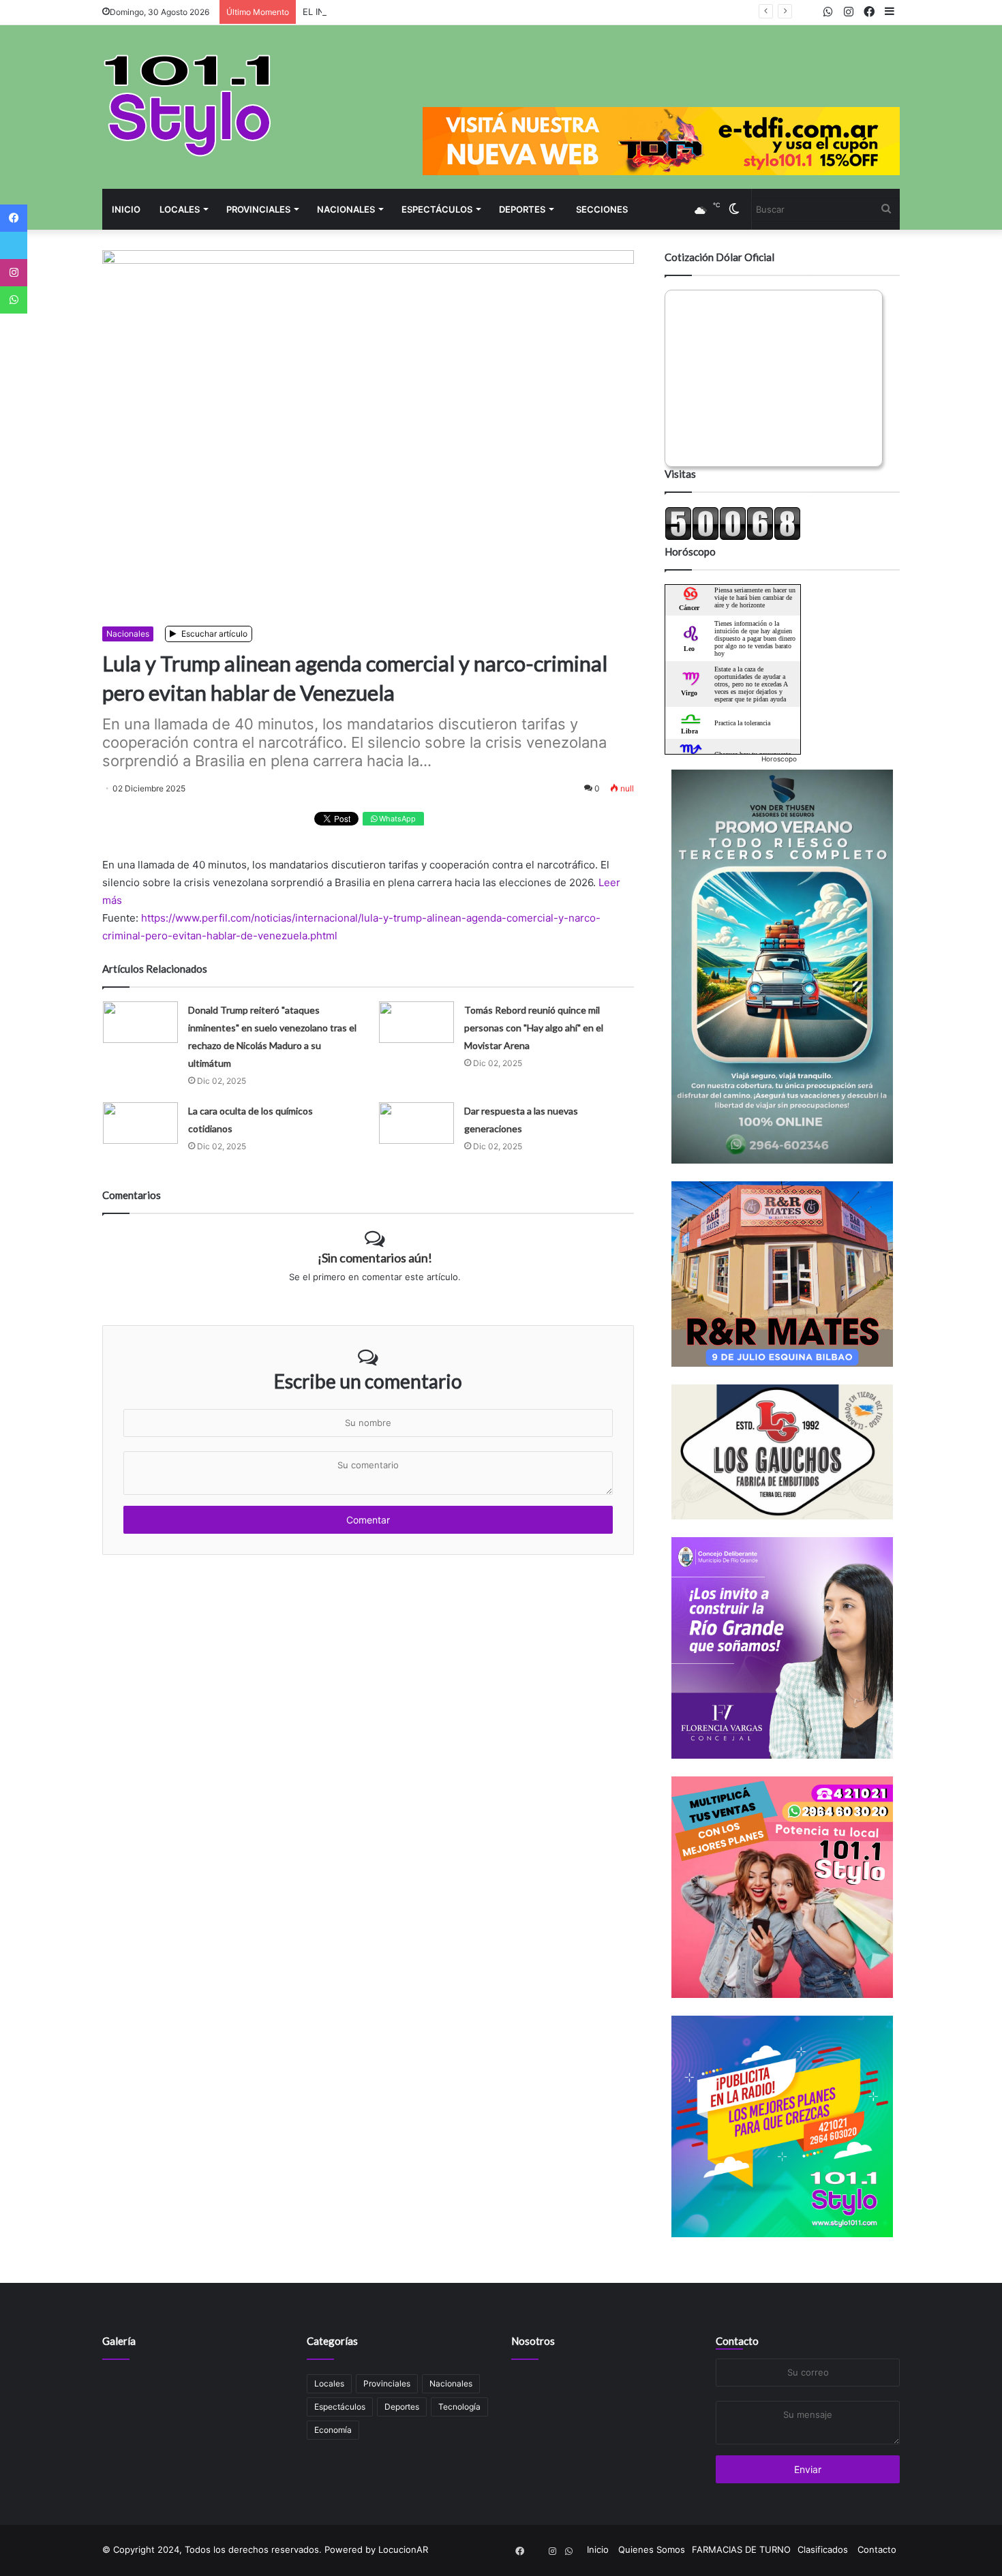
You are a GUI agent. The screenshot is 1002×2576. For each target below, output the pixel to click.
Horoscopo (779, 759)
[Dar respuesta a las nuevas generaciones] (416, 1123)
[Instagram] (14, 273)
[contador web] (733, 537)
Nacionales (346, 209)
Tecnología (459, 2407)
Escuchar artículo (213, 634)
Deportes (522, 209)
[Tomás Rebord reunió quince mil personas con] (416, 1022)
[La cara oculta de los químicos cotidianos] (140, 1123)
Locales (180, 209)
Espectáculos (437, 209)
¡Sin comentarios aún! (375, 1258)
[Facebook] (14, 218)
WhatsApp (396, 819)
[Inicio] (187, 105)
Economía (333, 2430)
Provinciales (258, 209)
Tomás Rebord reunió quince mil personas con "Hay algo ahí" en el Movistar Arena (534, 1028)
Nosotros (533, 2341)
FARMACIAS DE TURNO (741, 2549)
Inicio (126, 209)
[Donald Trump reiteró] (140, 1022)
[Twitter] (14, 245)
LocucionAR (403, 2549)
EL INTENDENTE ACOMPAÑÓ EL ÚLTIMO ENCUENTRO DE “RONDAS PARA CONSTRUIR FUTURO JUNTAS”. (527, 12)
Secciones (602, 209)
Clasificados (823, 2549)
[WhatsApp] (14, 300)
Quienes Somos (652, 2549)
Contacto (737, 2341)
